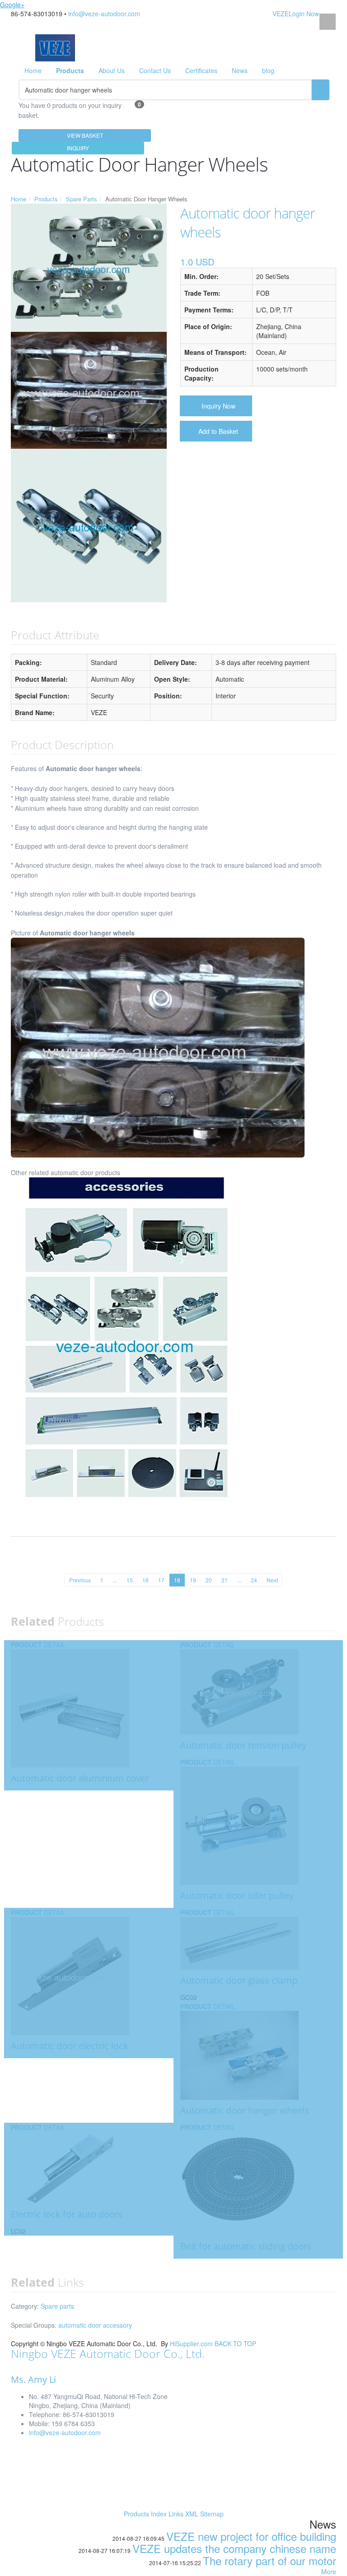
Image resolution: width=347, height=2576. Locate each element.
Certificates (201, 70)
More (329, 2571)
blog (268, 70)
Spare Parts (82, 199)
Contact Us (155, 70)
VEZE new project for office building (251, 2536)
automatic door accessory (95, 2325)
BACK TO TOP (235, 2344)
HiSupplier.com (191, 2344)
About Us (112, 70)
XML (192, 2514)
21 (225, 1580)
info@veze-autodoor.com (104, 14)
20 (209, 1580)
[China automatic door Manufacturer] (55, 47)
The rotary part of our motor (270, 2560)
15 (130, 1580)
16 (145, 1580)
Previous (80, 1580)
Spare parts (57, 2306)
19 (193, 1580)
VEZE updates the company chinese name (234, 2548)
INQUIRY (78, 148)
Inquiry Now (218, 406)
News (240, 70)
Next (272, 1580)
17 (161, 1580)
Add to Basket (218, 431)
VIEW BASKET (85, 135)
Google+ (12, 5)
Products (46, 199)
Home (33, 70)
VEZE (281, 14)
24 (254, 1580)
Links (176, 2514)
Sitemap (212, 2514)
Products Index (145, 2514)
